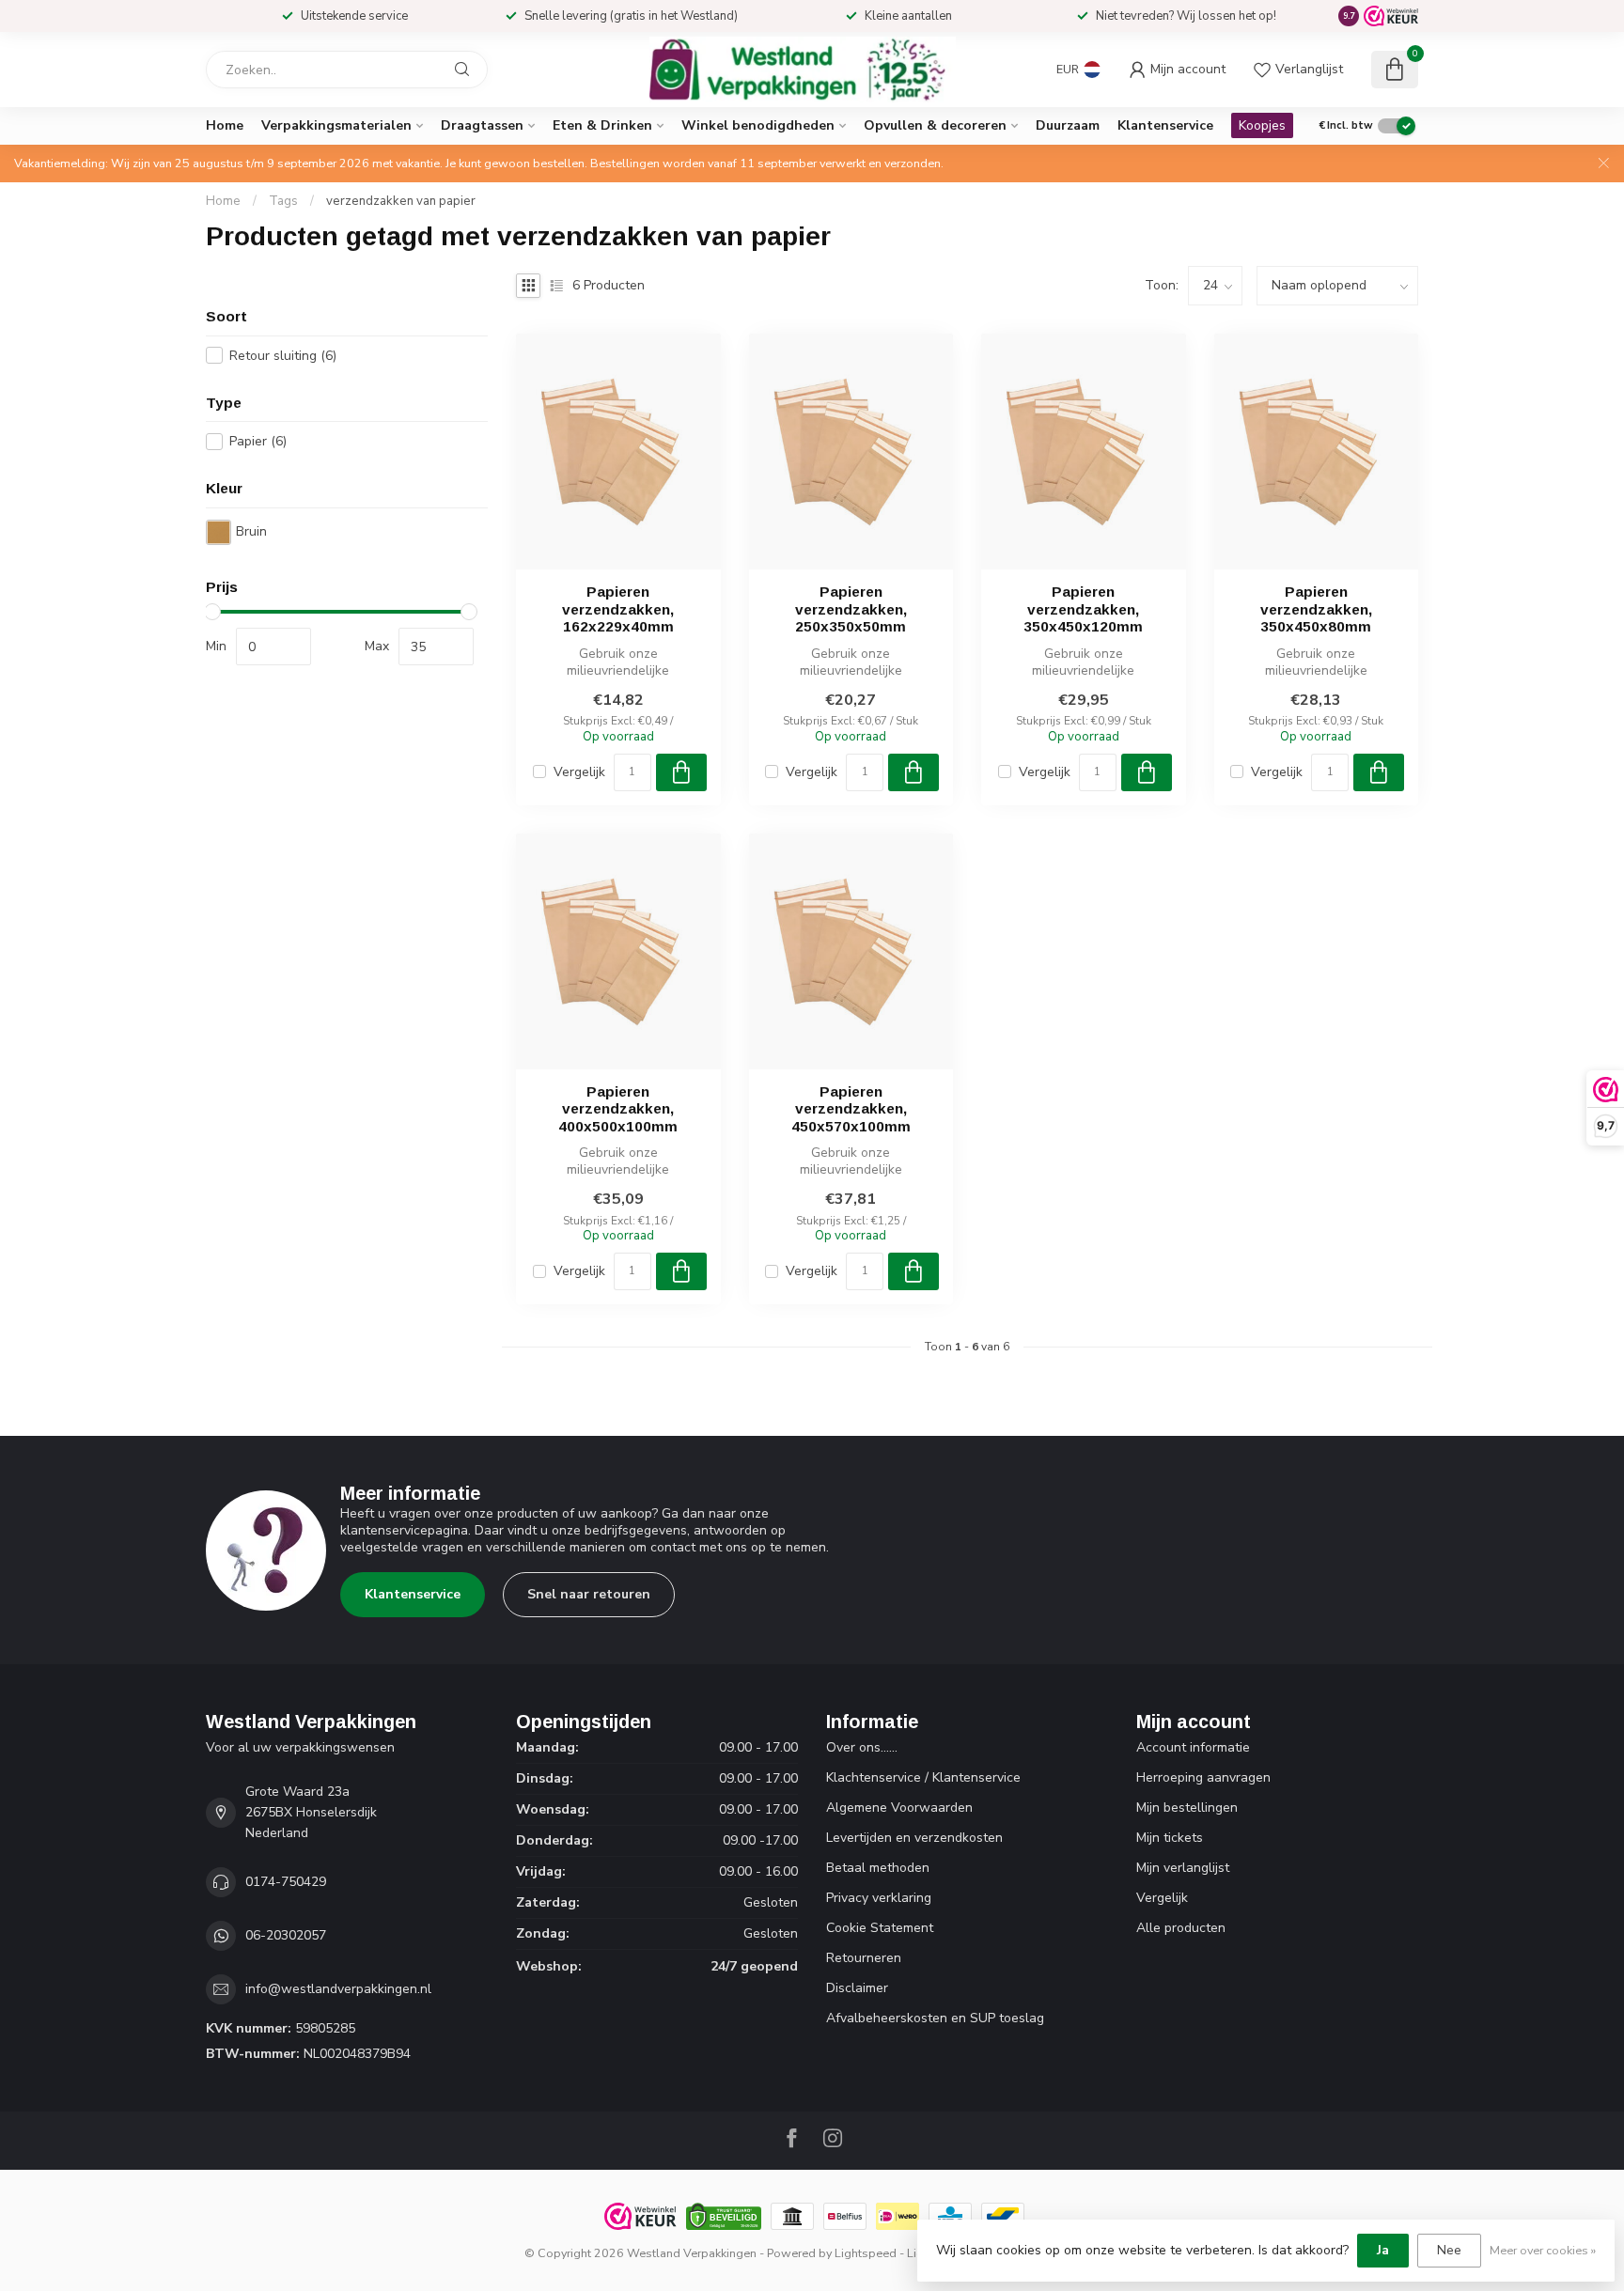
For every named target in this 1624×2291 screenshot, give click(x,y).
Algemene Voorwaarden (899, 1808)
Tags (283, 201)
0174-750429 (286, 1882)
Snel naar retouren (589, 1594)
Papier (258, 441)
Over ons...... (862, 1747)
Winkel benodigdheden (758, 125)
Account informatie (1193, 1747)
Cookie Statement (880, 1928)
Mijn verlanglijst (1183, 1868)
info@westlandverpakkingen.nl (338, 1989)
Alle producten (1181, 1928)
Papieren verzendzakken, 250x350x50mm (851, 609)
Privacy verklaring (879, 1898)
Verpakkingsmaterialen (336, 125)
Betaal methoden (878, 1868)
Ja (1383, 2250)
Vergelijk (579, 772)
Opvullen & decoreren (935, 125)
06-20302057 (286, 1935)
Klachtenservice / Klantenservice (923, 1777)
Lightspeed (866, 2253)
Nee (1449, 2250)
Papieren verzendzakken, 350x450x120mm (1083, 609)
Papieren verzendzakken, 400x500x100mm (618, 1109)
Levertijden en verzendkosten (914, 1838)
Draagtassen (482, 125)
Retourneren (864, 1958)
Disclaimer (857, 1988)
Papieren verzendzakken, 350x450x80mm (1316, 609)
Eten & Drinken (602, 125)
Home (225, 125)
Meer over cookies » (1543, 2250)
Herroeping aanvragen (1203, 1777)
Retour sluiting (283, 356)
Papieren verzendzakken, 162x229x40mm (618, 609)
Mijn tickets (1170, 1838)
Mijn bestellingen (1187, 1808)
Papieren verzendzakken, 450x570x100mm (851, 1109)
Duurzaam (1068, 125)
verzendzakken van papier (401, 201)
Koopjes (1262, 125)
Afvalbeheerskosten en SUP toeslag (935, 2018)
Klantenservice (1165, 125)
